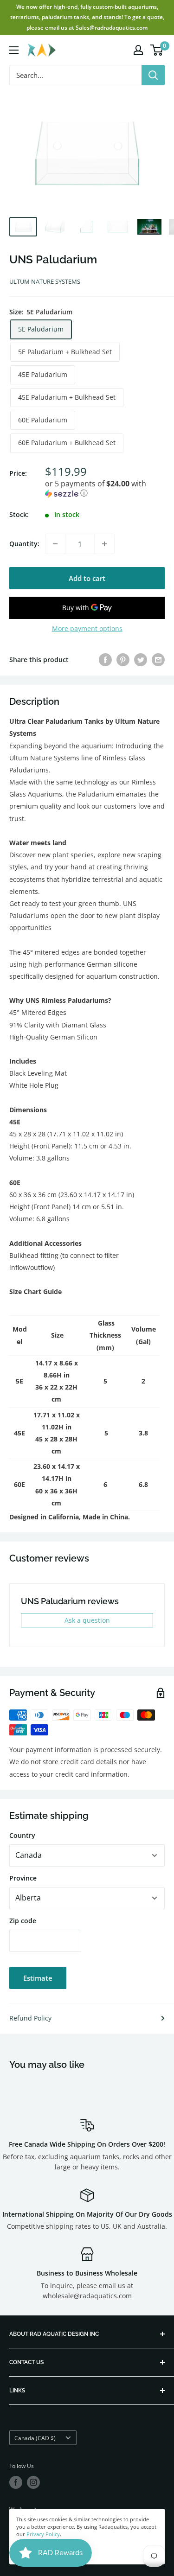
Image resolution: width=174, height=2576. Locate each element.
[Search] (153, 75)
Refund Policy (30, 2018)
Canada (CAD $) (35, 2438)
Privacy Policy (43, 2534)
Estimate (38, 1978)
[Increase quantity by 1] (104, 544)
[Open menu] (14, 50)
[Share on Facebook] (105, 660)
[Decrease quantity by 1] (55, 544)
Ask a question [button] (87, 1620)
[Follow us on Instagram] (33, 2482)
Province (23, 1878)
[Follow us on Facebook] (16, 2482)
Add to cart (87, 578)
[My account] (138, 50)
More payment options (87, 628)
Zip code (23, 1921)
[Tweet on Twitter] (141, 660)
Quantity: (24, 544)
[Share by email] (158, 660)
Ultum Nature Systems (45, 281)
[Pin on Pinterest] (123, 660)
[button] (105, 489)
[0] (157, 50)
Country (22, 1835)
